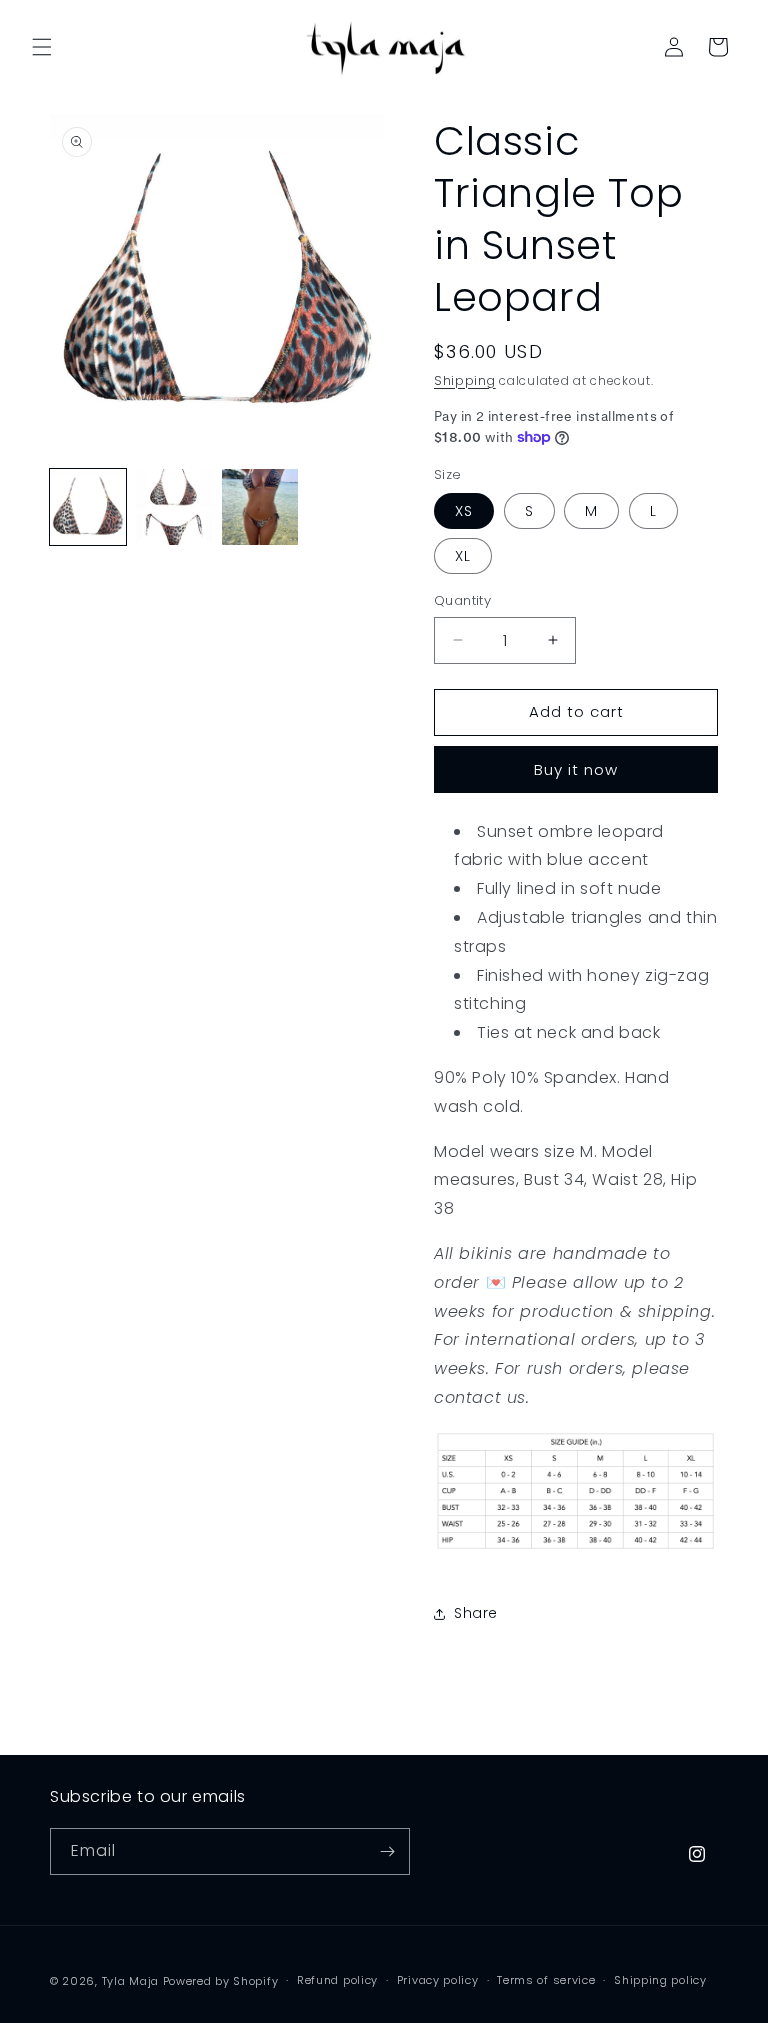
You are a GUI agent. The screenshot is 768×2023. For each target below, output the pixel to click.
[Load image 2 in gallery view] (174, 507)
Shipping (465, 380)
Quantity (462, 600)
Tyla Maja (130, 1981)
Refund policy (337, 1980)
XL (463, 556)
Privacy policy (438, 1980)
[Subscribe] (387, 1851)
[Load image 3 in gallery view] (260, 507)
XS (464, 511)
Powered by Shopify (221, 1981)
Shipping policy (660, 1980)
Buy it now (576, 769)
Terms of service (546, 1980)
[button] (42, 47)
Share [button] (476, 1613)
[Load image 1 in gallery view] (88, 507)
